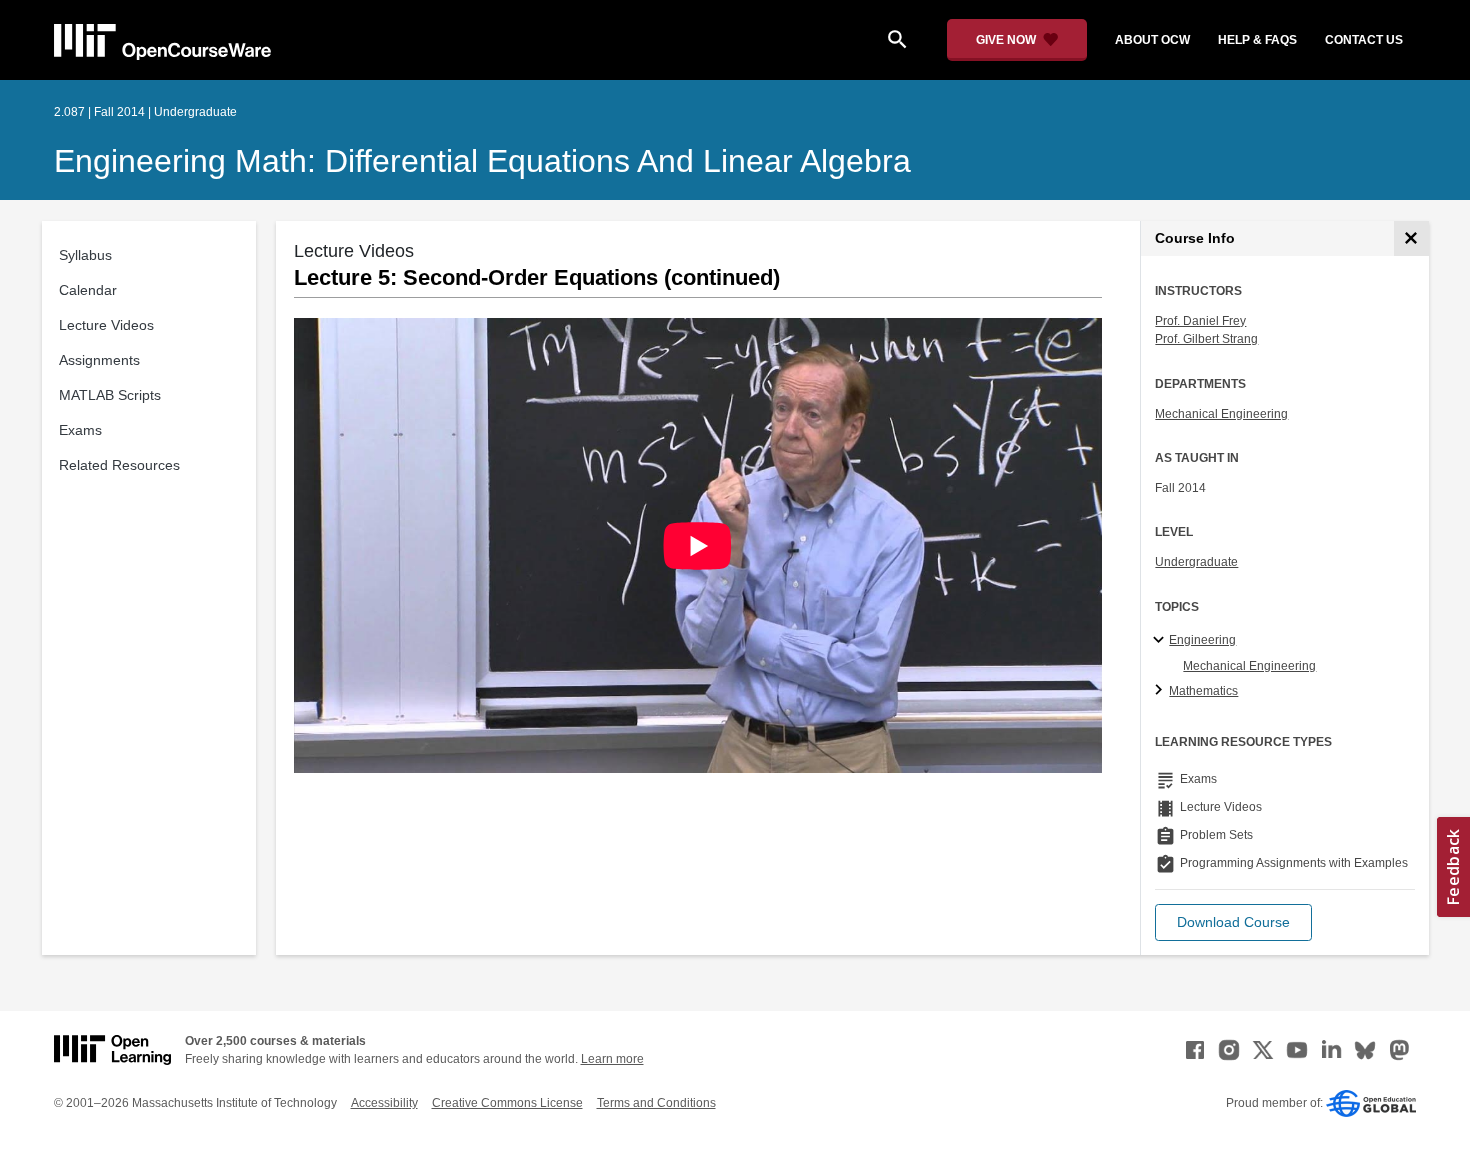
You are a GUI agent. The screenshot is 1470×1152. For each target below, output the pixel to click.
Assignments (99, 360)
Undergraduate (1196, 562)
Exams (80, 430)
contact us (1364, 40)
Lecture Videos (106, 325)
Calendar (88, 290)
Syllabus (85, 255)
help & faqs (1257, 40)
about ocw (1152, 40)
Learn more (612, 1059)
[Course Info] (1411, 238)
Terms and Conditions (656, 1103)
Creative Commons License (507, 1103)
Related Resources (119, 465)
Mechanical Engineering (1221, 414)
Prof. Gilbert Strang (1206, 339)
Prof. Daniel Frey (1200, 321)
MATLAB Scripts (110, 395)
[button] (1233, 922)
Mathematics (1203, 691)
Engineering (1202, 640)
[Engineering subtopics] (1161, 641)
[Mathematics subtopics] (1161, 691)
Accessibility (384, 1103)
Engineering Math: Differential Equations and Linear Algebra (482, 161)
